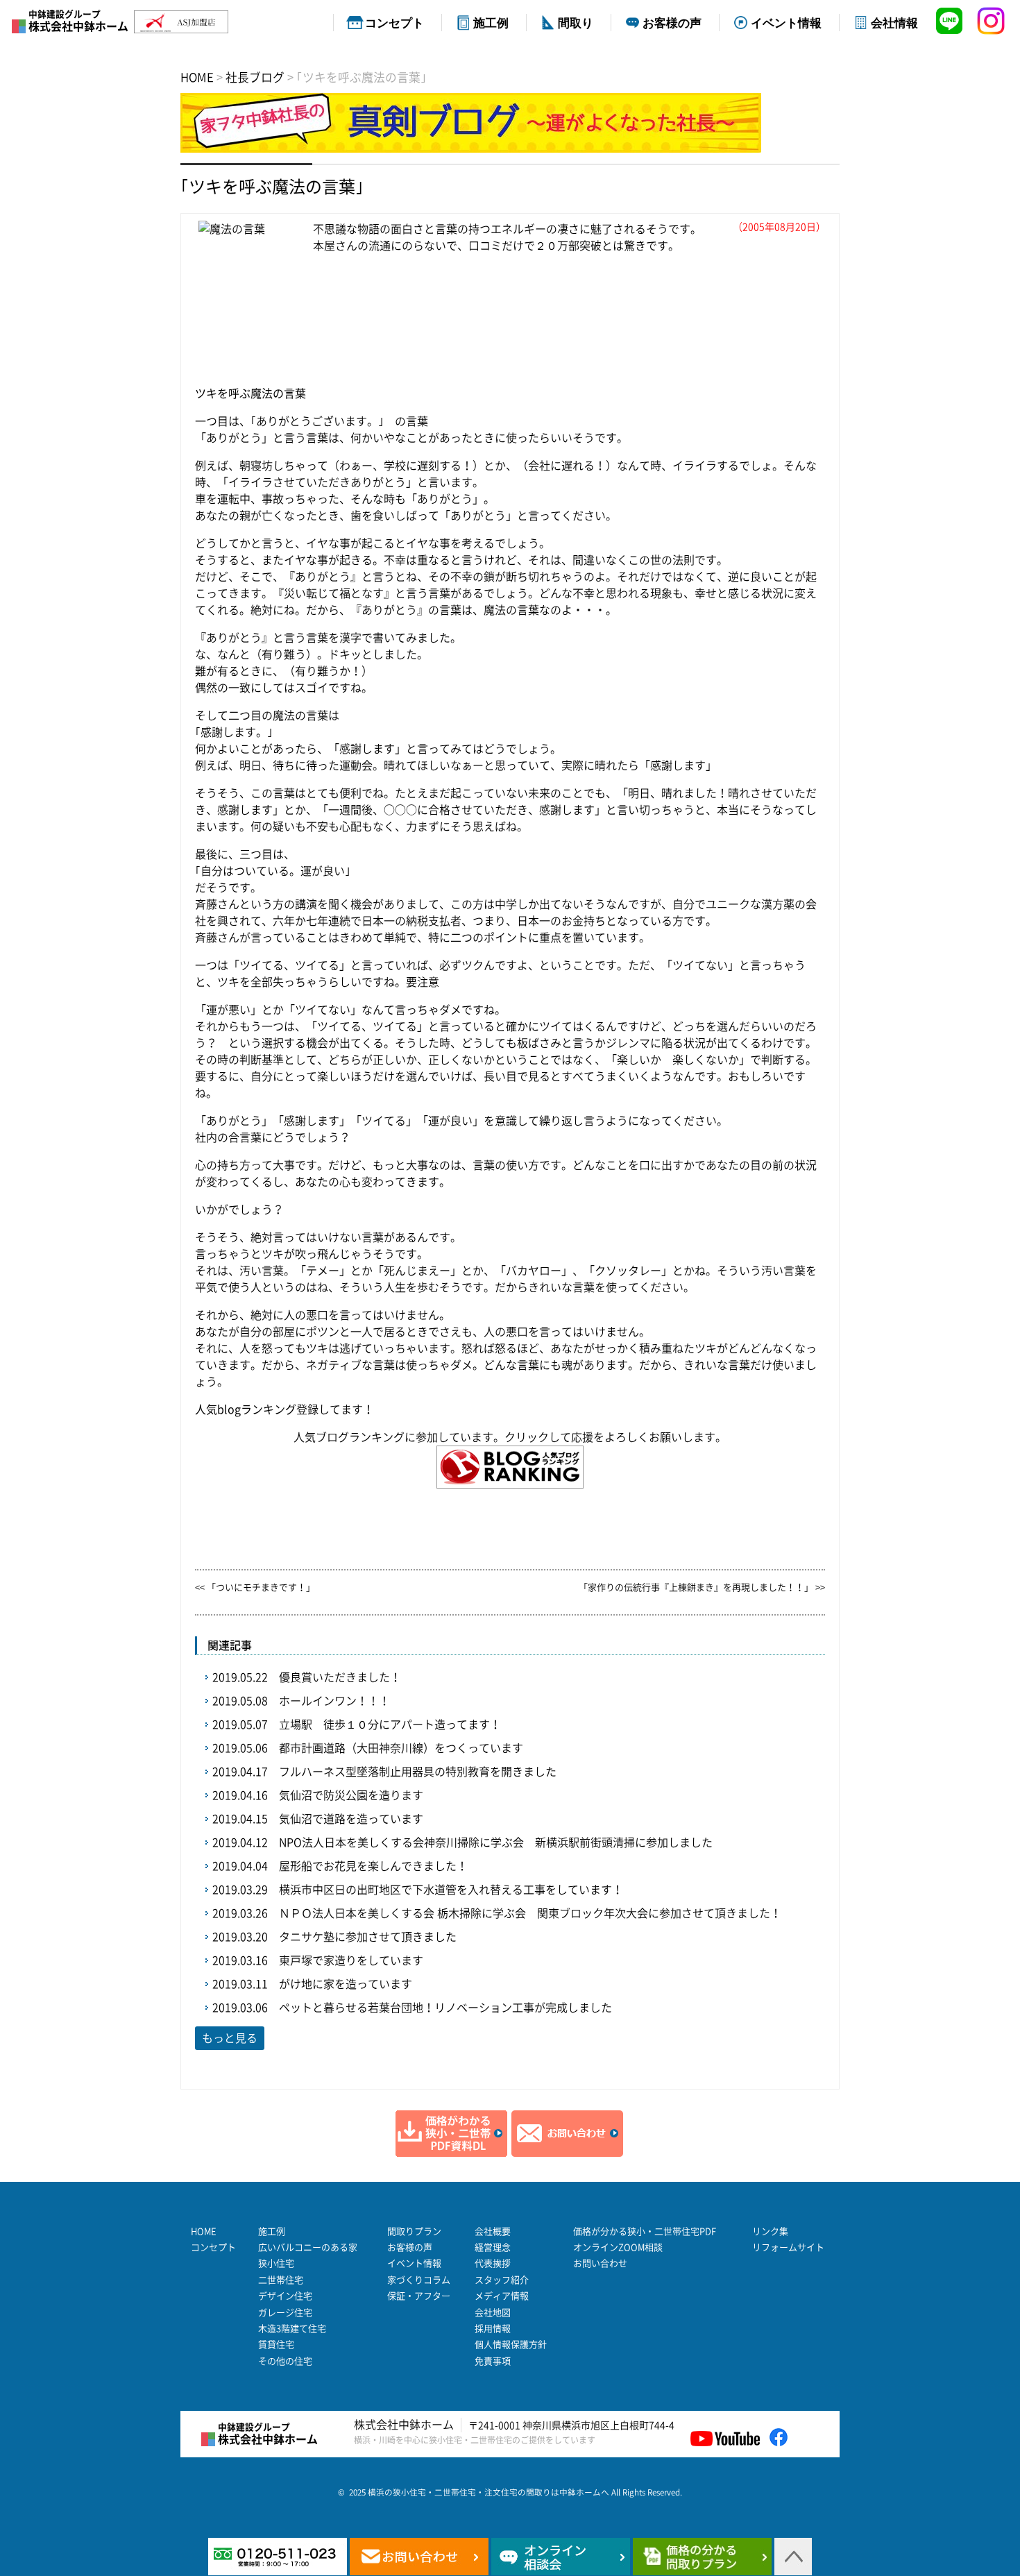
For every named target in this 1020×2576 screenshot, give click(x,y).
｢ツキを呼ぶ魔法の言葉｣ (272, 187)
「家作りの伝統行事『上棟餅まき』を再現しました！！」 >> (702, 1587)
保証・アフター (419, 2296)
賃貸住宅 (276, 2345)
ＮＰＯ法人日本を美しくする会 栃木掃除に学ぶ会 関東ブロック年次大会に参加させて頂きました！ (530, 1913)
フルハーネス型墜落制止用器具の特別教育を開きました (418, 1772)
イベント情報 (786, 22)
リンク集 (770, 2231)
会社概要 (493, 2231)
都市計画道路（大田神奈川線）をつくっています (401, 1748)
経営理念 (493, 2247)
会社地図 (493, 2313)
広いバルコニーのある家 (308, 2247)
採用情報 (493, 2329)
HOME (204, 2231)
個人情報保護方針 (511, 2345)
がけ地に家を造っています (346, 1984)
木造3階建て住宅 (292, 2329)
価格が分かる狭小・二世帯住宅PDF (645, 2231)
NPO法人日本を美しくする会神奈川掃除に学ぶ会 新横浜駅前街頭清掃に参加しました (496, 1842)
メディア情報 (502, 2296)
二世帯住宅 (281, 2280)
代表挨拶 (493, 2263)
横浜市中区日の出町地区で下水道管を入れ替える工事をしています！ (451, 1890)
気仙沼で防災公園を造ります (351, 1795)
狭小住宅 (276, 2263)
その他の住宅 (285, 2361)
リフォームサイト (788, 2247)
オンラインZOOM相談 (618, 2247)
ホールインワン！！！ (334, 1701)
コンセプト (394, 22)
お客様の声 (672, 22)
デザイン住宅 (285, 2296)
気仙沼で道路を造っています (351, 1819)
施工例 (491, 22)
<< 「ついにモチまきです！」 (255, 1587)
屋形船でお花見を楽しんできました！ (373, 1866)
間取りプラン (414, 2231)
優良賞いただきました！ (340, 1677)
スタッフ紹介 (502, 2280)
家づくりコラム (419, 2280)
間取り (576, 22)
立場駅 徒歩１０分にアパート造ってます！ (390, 1725)
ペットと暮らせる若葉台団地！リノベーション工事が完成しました (445, 2008)
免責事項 (493, 2361)
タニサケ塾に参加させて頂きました (368, 1937)
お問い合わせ (600, 2263)
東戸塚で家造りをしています (351, 1960)
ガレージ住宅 (285, 2313)
